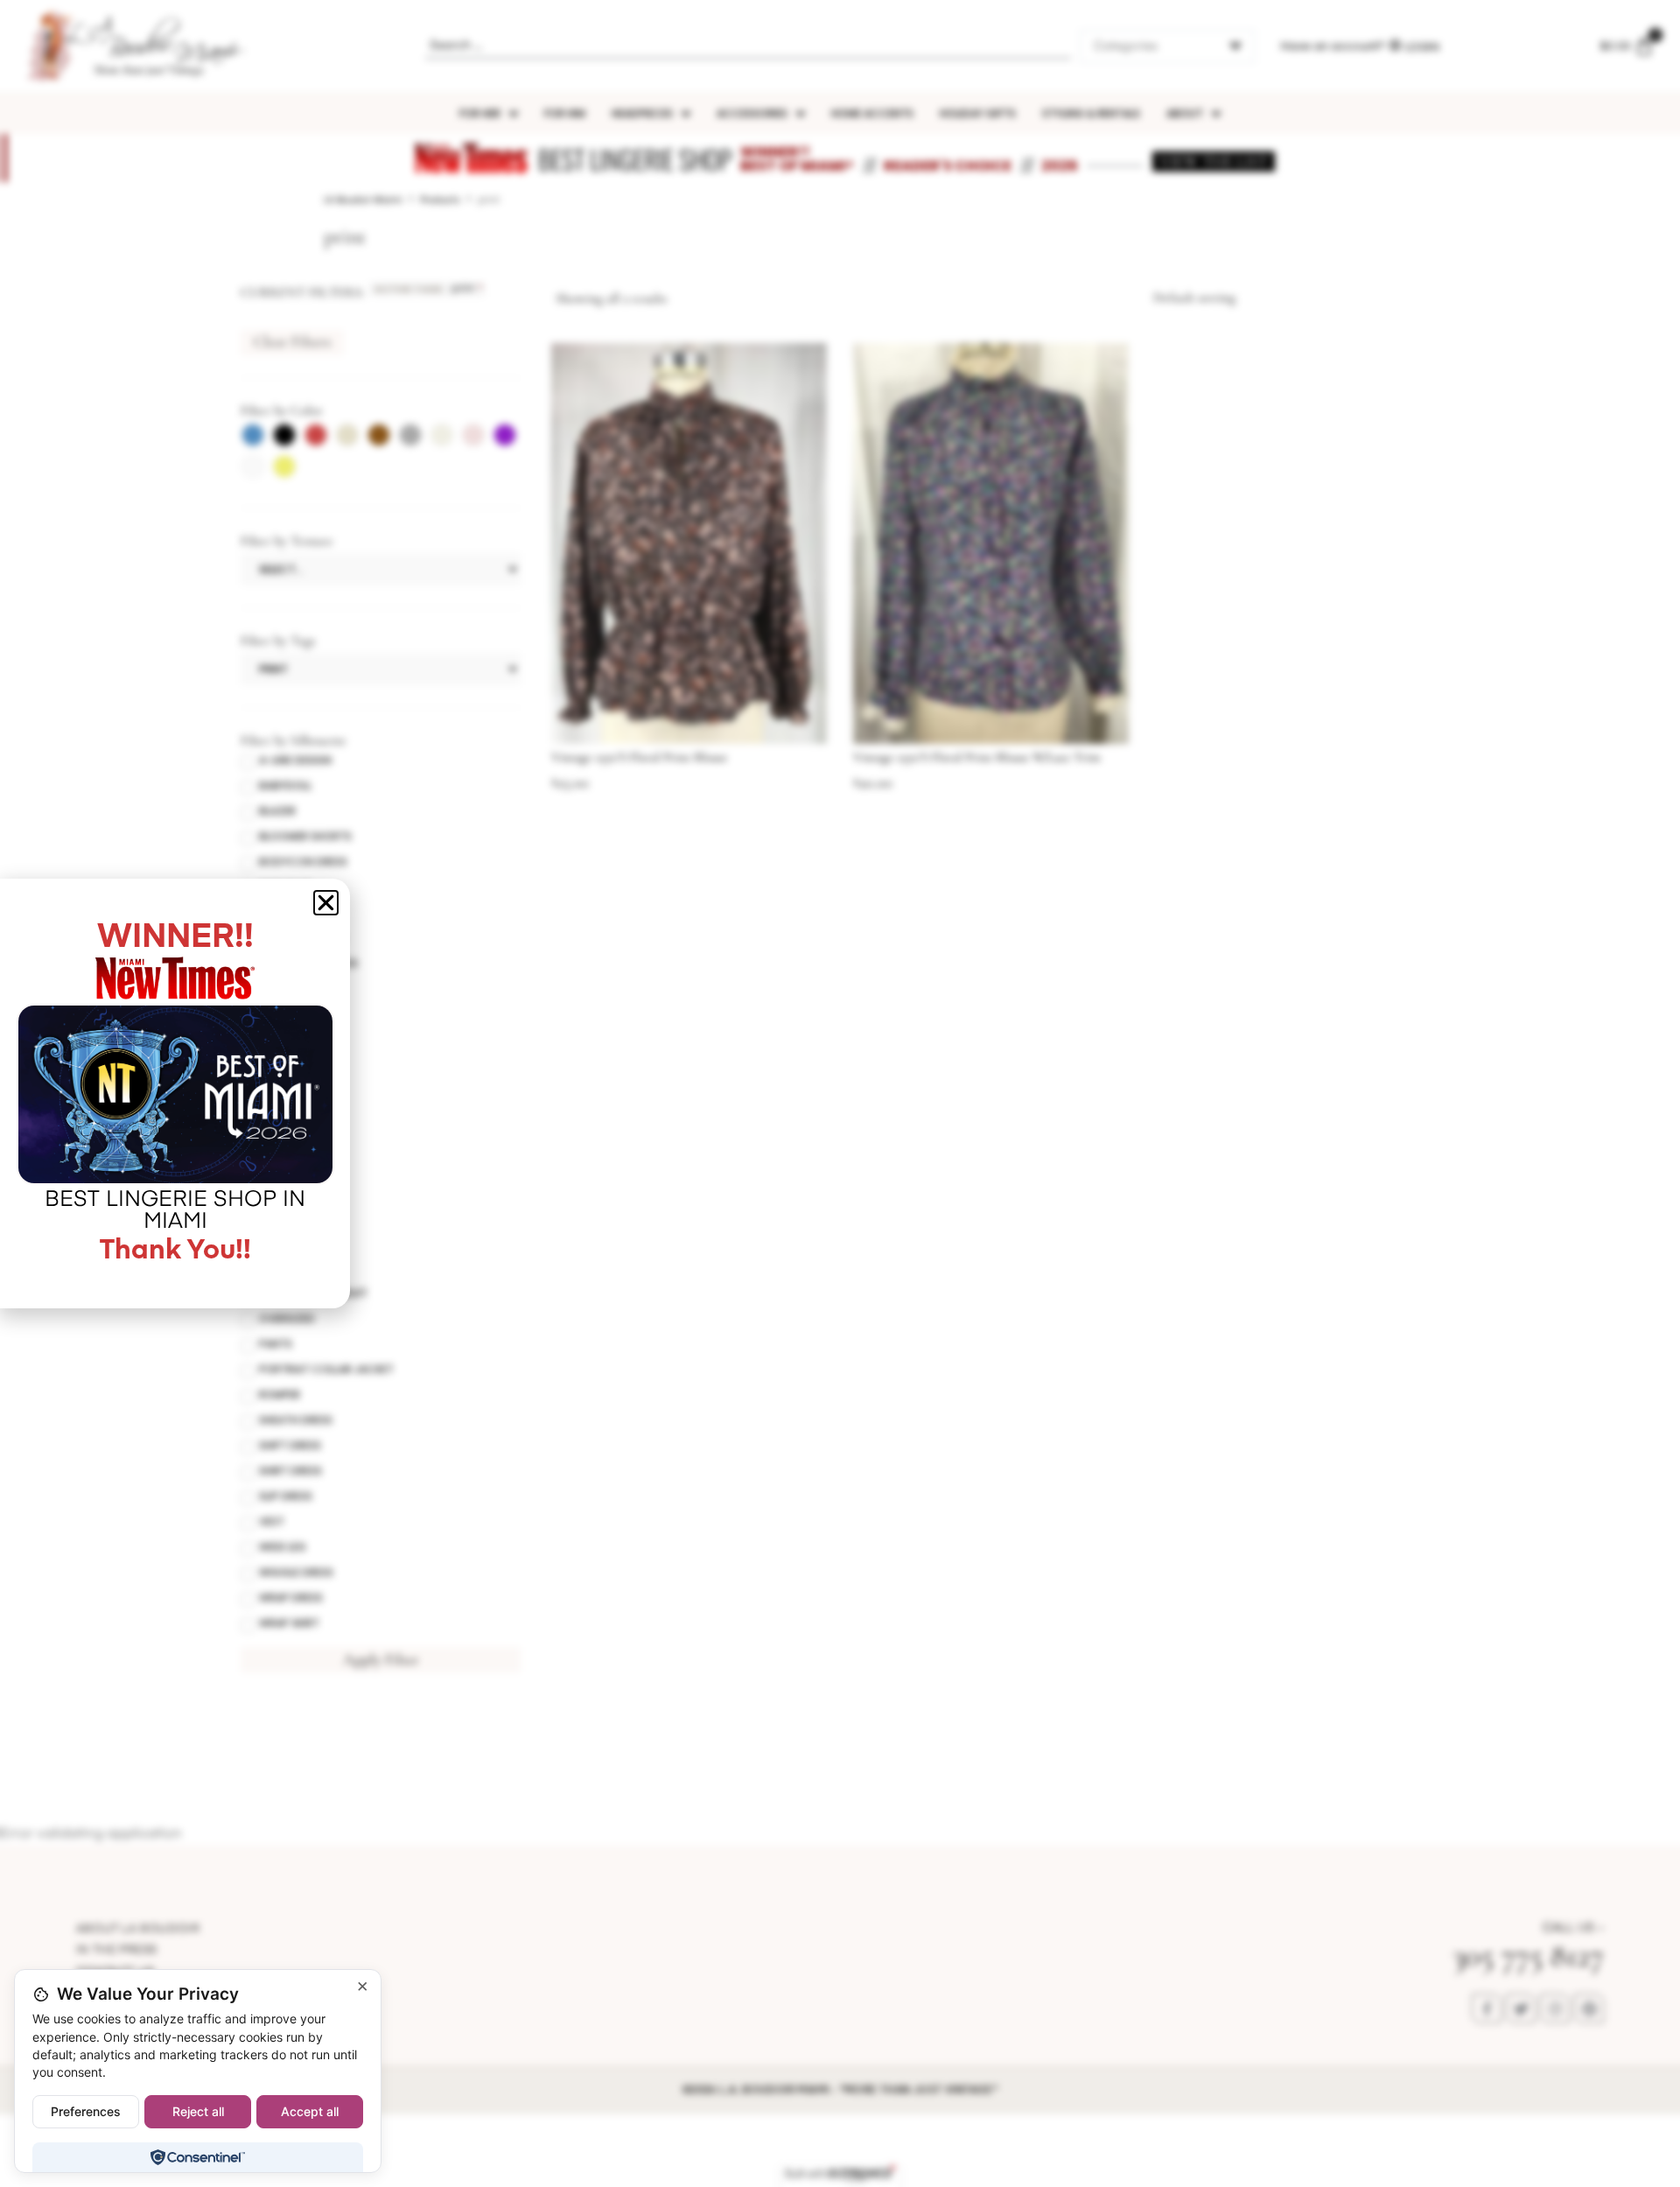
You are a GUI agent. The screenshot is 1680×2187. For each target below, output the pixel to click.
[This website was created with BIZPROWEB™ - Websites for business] (840, 2174)
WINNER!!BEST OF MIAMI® (797, 159)
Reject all (198, 2111)
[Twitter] (1521, 2008)
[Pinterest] (1589, 2008)
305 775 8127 (1528, 1956)
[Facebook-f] (1487, 2008)
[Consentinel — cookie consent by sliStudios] (197, 2157)
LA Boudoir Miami (363, 200)
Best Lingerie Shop (635, 159)
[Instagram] (1555, 2008)
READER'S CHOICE (948, 166)
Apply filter (381, 1659)
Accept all (310, 2111)
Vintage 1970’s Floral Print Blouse (639, 757)
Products (440, 200)
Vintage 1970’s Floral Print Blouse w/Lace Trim (977, 757)
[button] (326, 903)
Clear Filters (292, 341)
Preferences (86, 2111)
